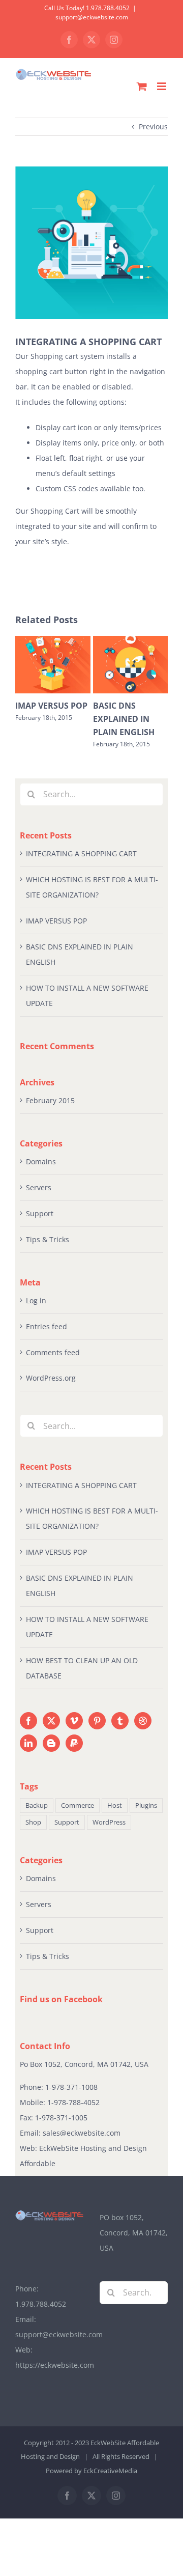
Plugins (146, 1805)
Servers (39, 1187)
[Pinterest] (97, 1721)
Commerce (78, 1805)
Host (115, 1805)
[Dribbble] (143, 1721)
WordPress (109, 1822)
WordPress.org (51, 1378)
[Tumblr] (120, 1721)
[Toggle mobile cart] (142, 86)
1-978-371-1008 (71, 2087)
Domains (41, 1161)
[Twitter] (51, 1721)
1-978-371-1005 (61, 2118)
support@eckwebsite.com (92, 17)
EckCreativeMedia (110, 2471)
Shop (33, 1822)
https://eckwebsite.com (55, 2365)
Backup (37, 1805)
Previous (153, 127)
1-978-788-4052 (73, 2102)
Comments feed (53, 1352)
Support (40, 1213)
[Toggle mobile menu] (162, 86)
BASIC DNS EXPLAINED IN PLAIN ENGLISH (124, 719)
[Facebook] (28, 1721)
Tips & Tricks (48, 1239)
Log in (36, 1300)
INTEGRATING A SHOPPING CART (81, 853)
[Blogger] (51, 1743)
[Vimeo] (74, 1721)
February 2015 (50, 1100)
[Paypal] (74, 1743)
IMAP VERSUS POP (51, 706)
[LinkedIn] (28, 1743)
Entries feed (47, 1326)
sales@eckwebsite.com (82, 2133)
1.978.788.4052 (41, 2304)
